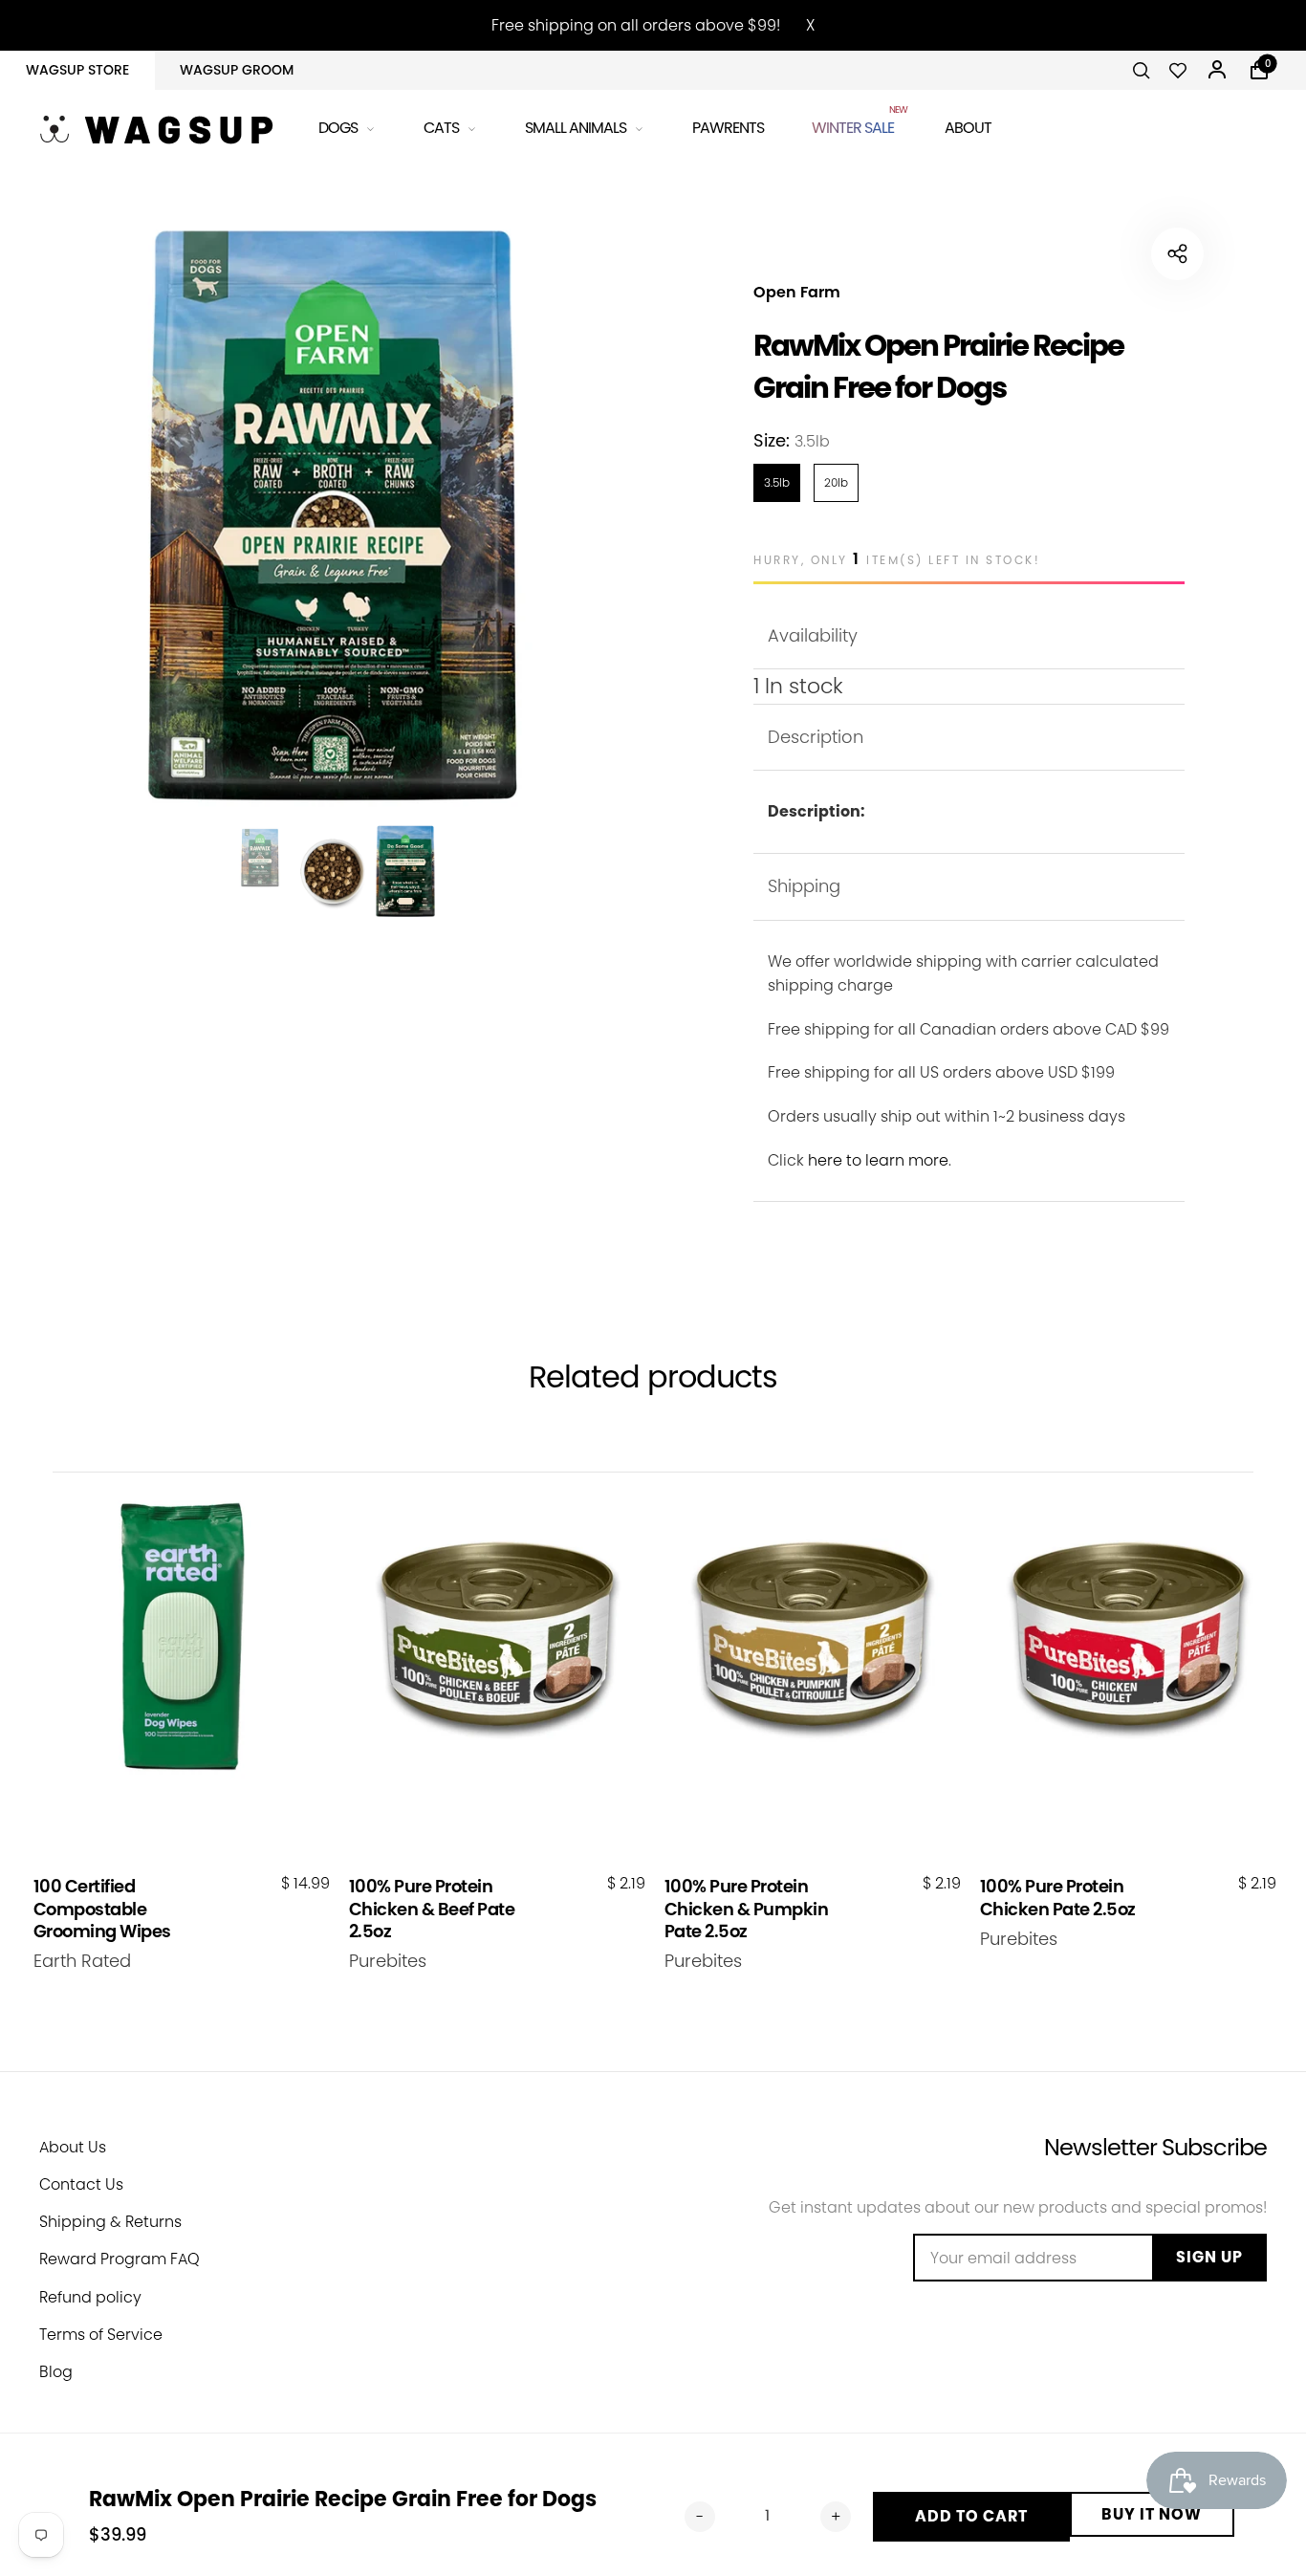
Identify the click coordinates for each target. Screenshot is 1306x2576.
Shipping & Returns (110, 2222)
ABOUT (968, 128)
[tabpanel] (333, 515)
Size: (792, 440)
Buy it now (1152, 2514)
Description (816, 737)
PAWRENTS (728, 128)
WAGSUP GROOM (237, 70)
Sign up (1209, 2257)
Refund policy (90, 2297)
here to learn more (878, 1160)
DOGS (338, 128)
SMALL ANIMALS (576, 128)
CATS (441, 128)
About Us (73, 2147)
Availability (813, 635)
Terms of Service (101, 2335)
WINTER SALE (854, 125)
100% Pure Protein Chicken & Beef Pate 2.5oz (432, 1909)
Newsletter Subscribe (1155, 2147)
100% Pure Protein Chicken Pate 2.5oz (1058, 1898)
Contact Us (81, 2184)
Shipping (804, 886)
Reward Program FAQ (120, 2259)
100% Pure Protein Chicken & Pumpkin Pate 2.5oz (747, 1909)
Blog (56, 2372)
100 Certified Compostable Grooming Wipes (102, 1909)
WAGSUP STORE (77, 70)
